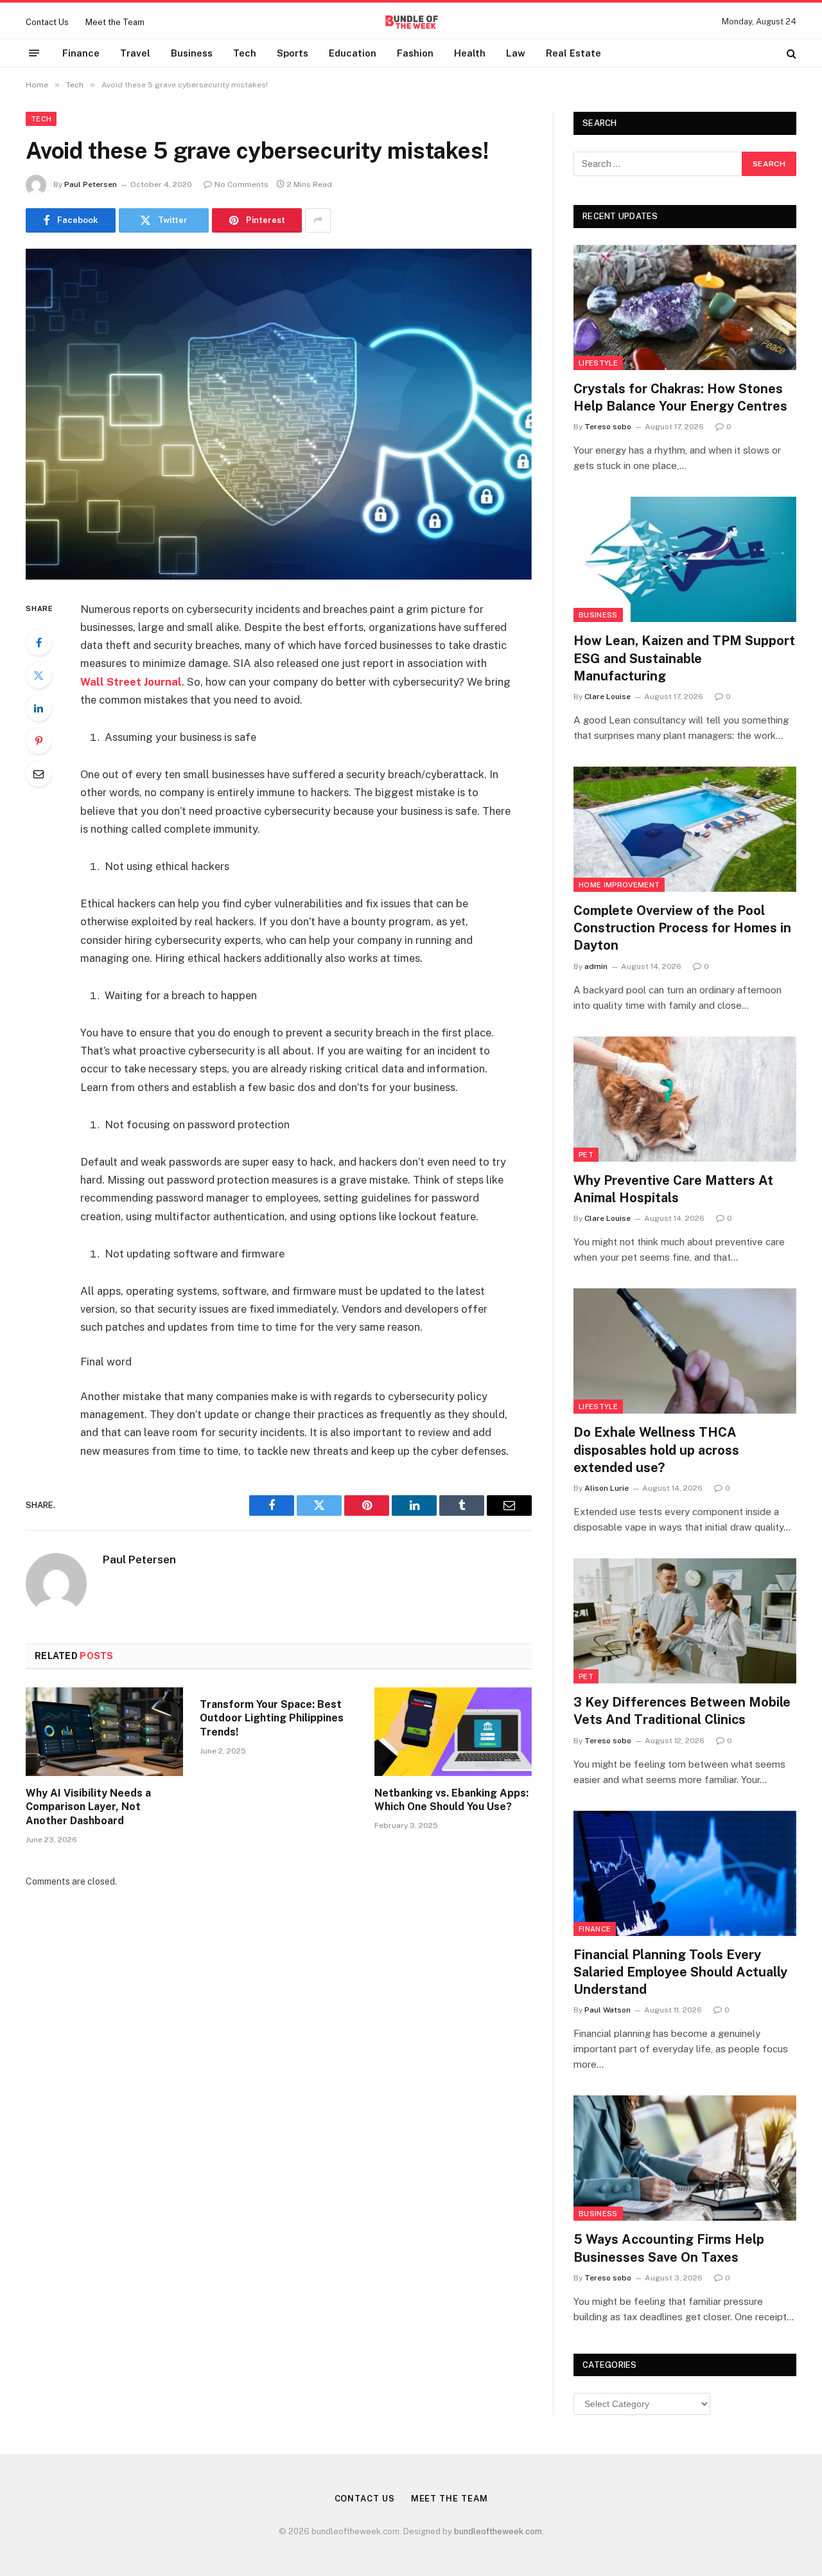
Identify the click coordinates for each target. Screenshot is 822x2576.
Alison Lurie (607, 1488)
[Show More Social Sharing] (318, 220)
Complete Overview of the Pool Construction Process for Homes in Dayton (682, 928)
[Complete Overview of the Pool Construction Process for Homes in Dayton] (685, 829)
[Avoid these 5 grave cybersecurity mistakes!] (279, 414)
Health (470, 53)
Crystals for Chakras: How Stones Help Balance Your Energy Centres (680, 397)
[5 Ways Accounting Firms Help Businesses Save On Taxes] (685, 2158)
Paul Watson (608, 2010)
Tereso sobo (608, 427)
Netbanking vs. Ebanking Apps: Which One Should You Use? (451, 1800)
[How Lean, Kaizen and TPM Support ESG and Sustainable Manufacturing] (685, 559)
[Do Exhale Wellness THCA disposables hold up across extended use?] (685, 1351)
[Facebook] (39, 643)
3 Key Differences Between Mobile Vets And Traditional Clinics (682, 1711)
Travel (135, 53)
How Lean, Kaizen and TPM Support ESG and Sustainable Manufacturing (684, 658)
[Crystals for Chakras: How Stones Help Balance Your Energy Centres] (685, 307)
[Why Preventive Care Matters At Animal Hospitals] (685, 1099)
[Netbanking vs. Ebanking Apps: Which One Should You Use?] (453, 1732)
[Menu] (34, 53)
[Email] (39, 774)
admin (596, 966)
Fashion (415, 53)
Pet (586, 1155)
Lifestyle (598, 363)
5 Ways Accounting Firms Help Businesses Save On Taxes (669, 2248)
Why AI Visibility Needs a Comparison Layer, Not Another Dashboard (88, 1807)
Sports (293, 53)
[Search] (790, 53)
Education (353, 53)
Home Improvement (619, 885)
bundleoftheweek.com (498, 2531)
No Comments (241, 184)
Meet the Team (115, 22)
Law (516, 53)
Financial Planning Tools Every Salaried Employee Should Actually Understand (680, 1972)
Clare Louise (608, 697)
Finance (81, 53)
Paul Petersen (91, 184)
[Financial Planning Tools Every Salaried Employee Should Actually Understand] (685, 1873)
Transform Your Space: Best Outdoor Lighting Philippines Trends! (272, 1719)
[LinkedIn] (39, 708)
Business (192, 53)
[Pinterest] (39, 741)
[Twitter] (39, 675)
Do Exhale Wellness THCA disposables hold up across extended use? (656, 1450)
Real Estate (573, 53)
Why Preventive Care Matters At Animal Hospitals (673, 1189)
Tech (245, 53)
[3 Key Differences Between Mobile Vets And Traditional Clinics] (685, 1621)
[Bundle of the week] (411, 22)
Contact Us (47, 22)
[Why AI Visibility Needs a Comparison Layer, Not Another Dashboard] (104, 1732)
